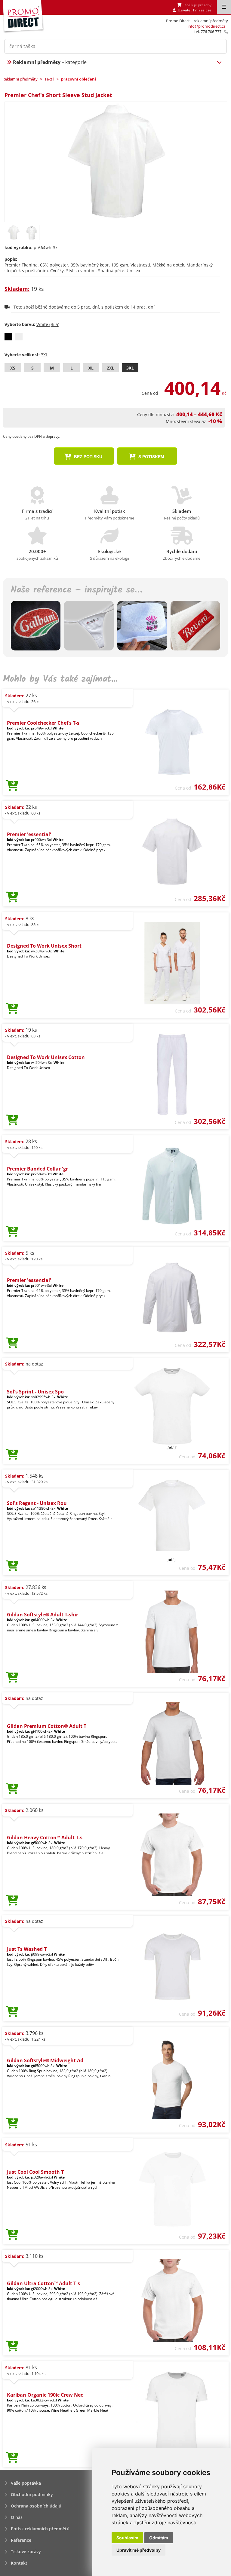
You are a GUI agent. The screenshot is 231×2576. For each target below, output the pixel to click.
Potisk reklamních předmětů (40, 2529)
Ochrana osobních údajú (36, 2506)
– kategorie (50, 62)
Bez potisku (88, 457)
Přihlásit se (202, 10)
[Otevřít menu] (224, 7)
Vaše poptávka (26, 2483)
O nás (17, 2517)
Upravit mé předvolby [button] (139, 2550)
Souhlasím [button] (127, 2538)
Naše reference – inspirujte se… (76, 590)
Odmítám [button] (159, 2538)
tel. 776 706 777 (208, 32)
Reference (21, 2540)
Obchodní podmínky (32, 2494)
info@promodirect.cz (206, 26)
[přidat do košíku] (12, 786)
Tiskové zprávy (26, 2552)
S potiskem (151, 457)
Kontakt (19, 2563)
